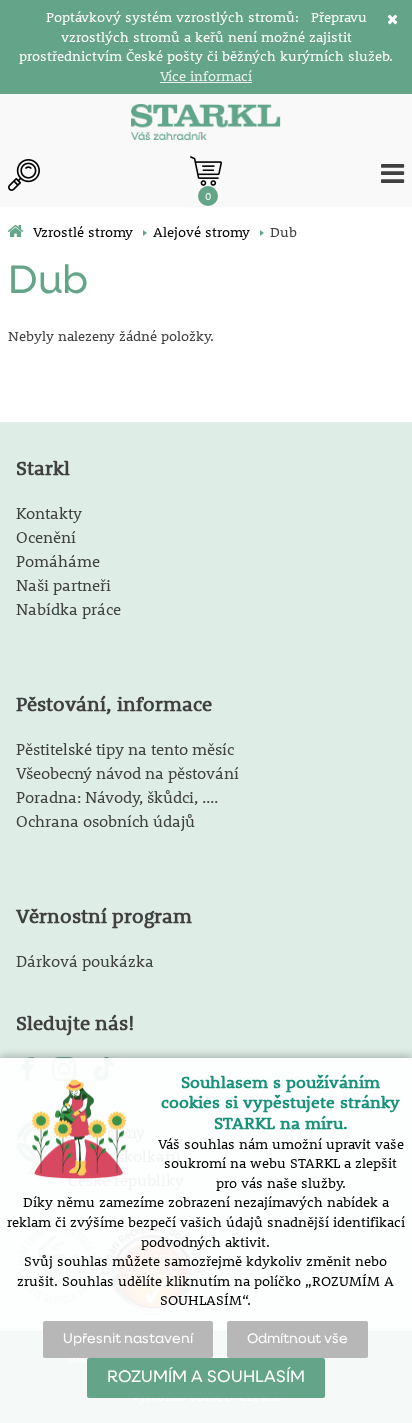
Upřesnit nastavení (128, 1339)
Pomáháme (58, 560)
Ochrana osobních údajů (105, 820)
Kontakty (49, 512)
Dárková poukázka (85, 960)
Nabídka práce (68, 608)
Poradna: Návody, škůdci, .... (117, 796)
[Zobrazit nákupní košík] (206, 171)
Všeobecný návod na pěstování (127, 772)
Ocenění (46, 536)
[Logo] (206, 124)
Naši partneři (63, 584)
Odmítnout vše (297, 1339)
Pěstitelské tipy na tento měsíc (125, 748)
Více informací (206, 76)
